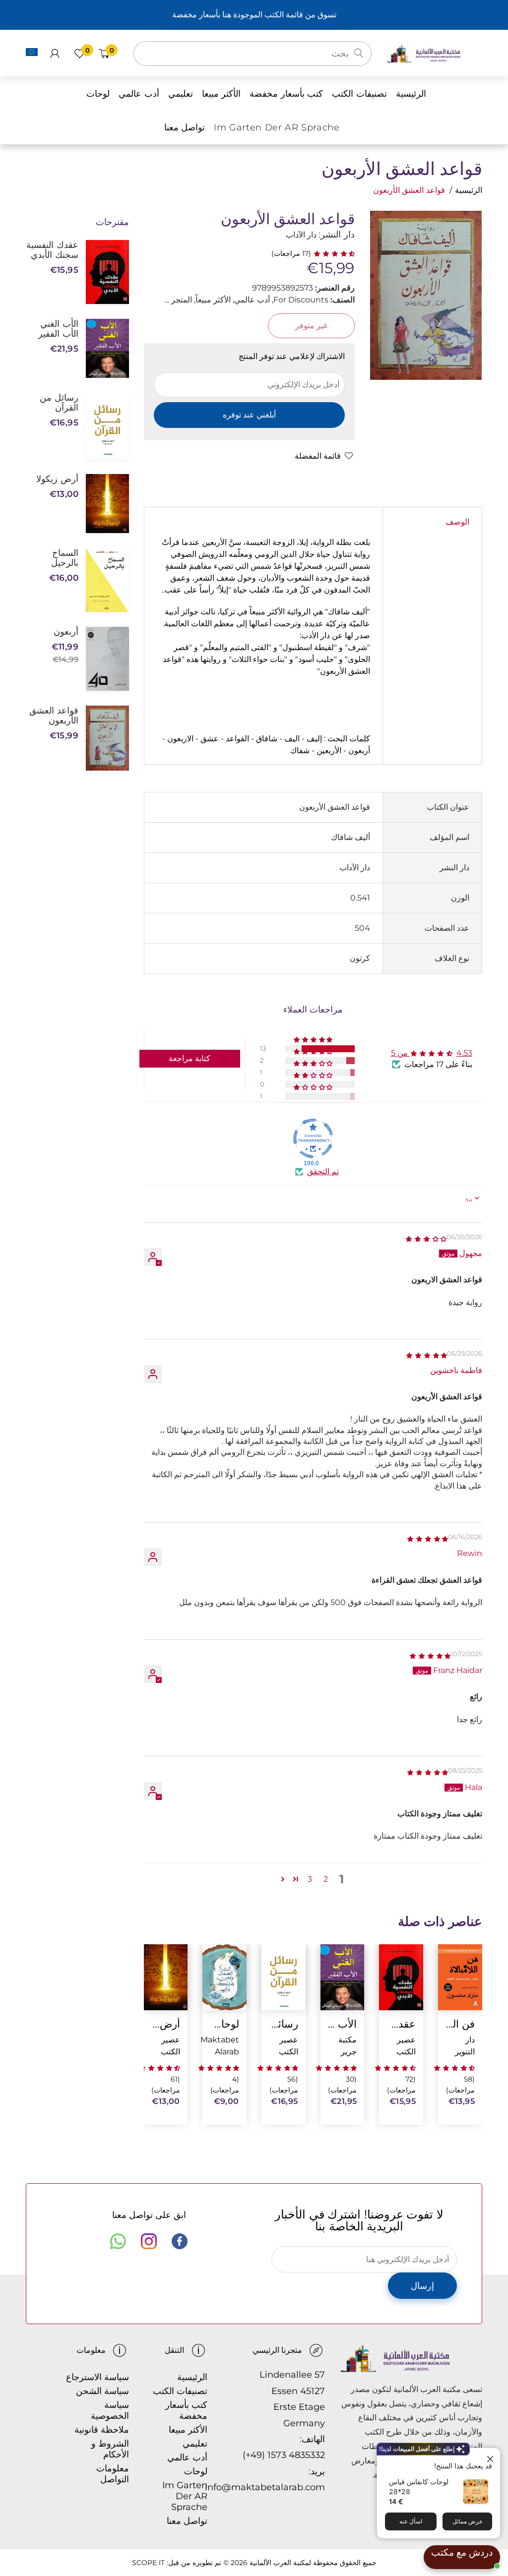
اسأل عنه (411, 2521)
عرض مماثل (468, 2521)
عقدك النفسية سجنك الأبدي (401, 2024)
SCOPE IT (148, 2563)
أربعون (66, 632)
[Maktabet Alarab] (434, 53)
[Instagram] (149, 2241)
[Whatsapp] (118, 2241)
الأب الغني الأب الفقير (343, 2024)
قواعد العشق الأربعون (54, 716)
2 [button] (326, 1879)
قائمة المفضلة (318, 456)
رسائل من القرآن (284, 2024)
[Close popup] (491, 2457)
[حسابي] (55, 54)
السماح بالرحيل (65, 558)
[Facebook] (180, 2241)
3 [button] (310, 1879)
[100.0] (313, 1138)
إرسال (422, 2286)
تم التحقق (323, 1171)
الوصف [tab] (457, 522)
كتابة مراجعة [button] (190, 1058)
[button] (333, 253)
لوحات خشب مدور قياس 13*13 (224, 2024)
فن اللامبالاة (460, 2024)
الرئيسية (469, 190)
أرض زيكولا (165, 2024)
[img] (426, 1238)
